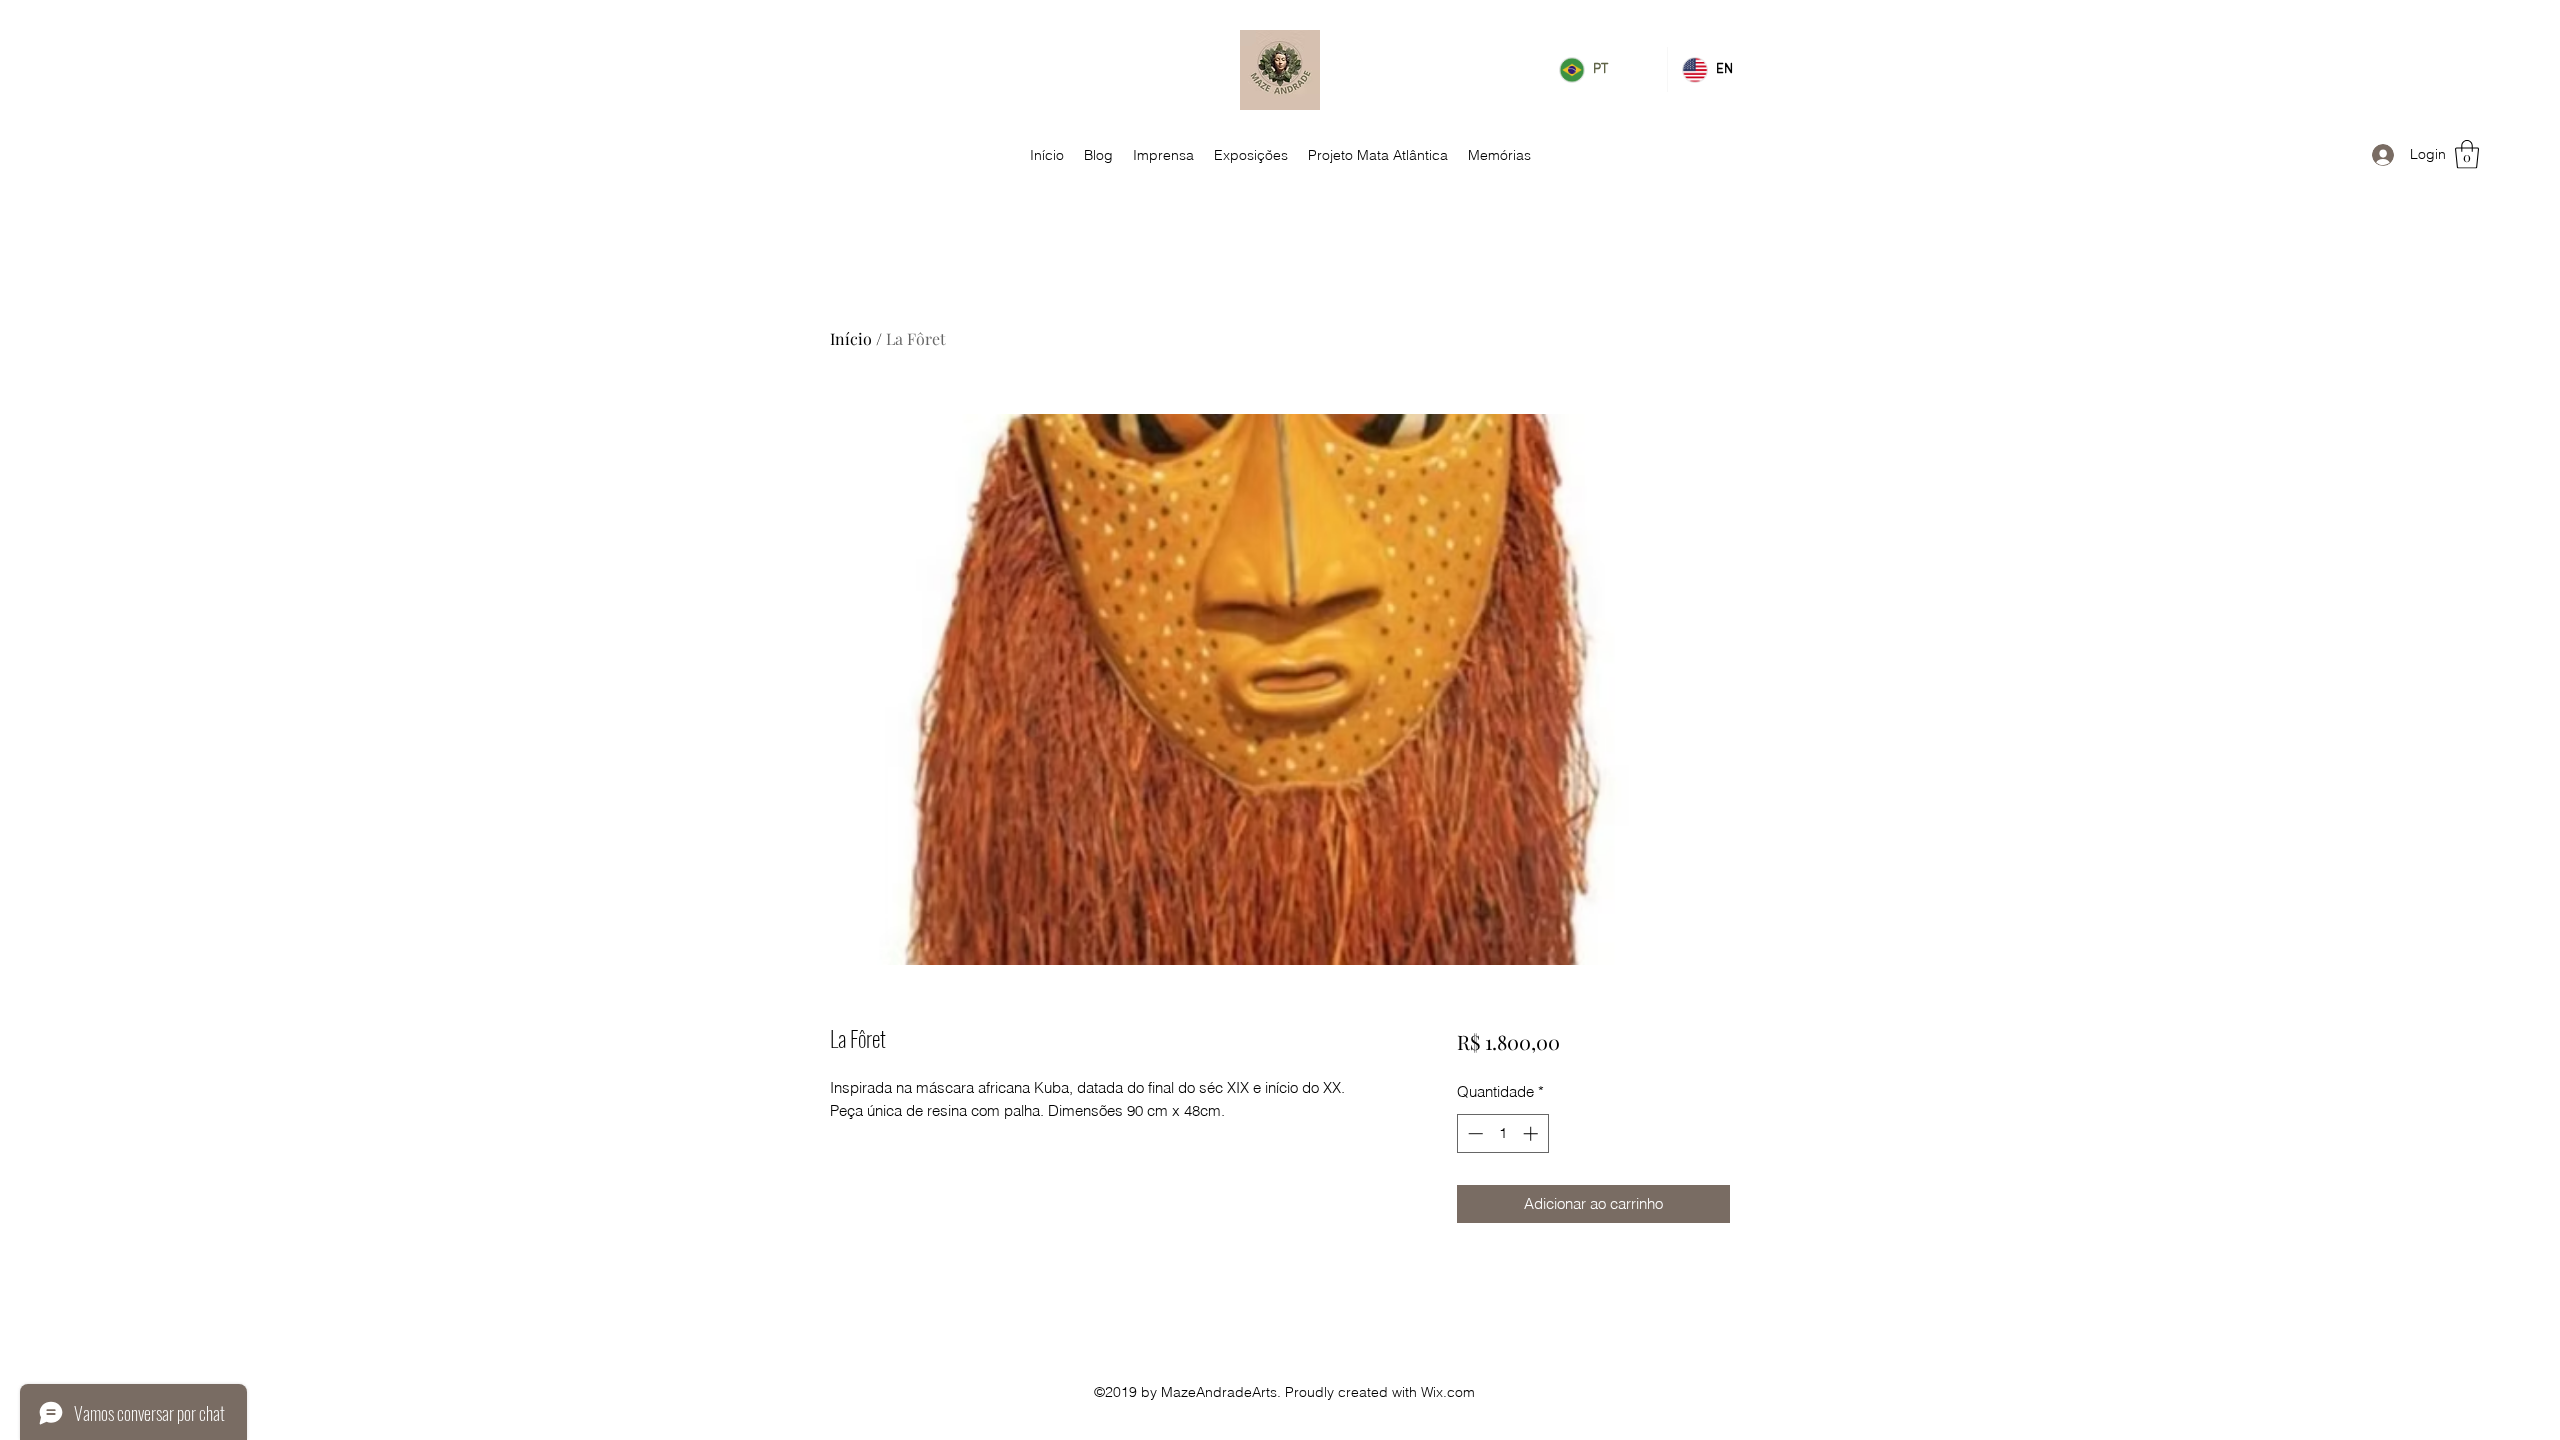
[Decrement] (1473, 1133)
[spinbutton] (1502, 1133)
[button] (2467, 154)
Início (851, 338)
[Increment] (1532, 1133)
